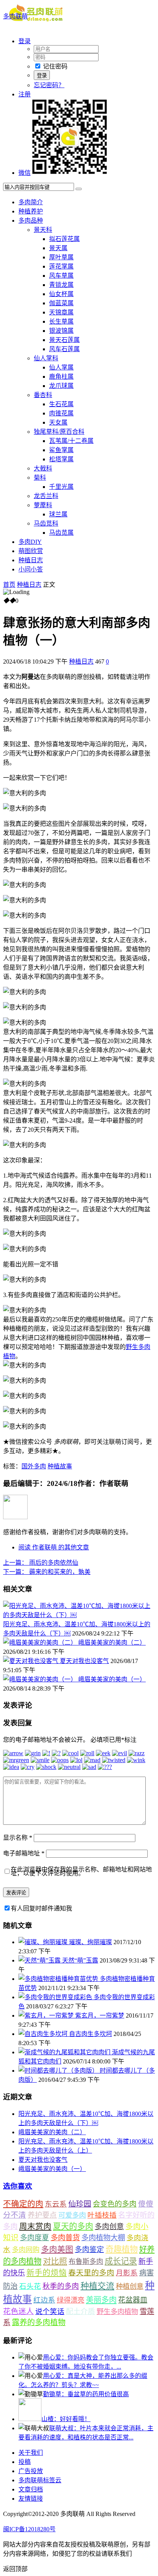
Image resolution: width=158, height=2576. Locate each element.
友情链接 (31, 2499)
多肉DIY (30, 542)
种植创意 (130, 2286)
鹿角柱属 (61, 377)
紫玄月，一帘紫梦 (100, 2015)
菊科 (40, 478)
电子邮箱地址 (24, 1853)
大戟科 (43, 468)
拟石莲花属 (64, 239)
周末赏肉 (35, 2226)
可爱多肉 (72, 2215)
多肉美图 (57, 2249)
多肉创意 (109, 2227)
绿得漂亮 (71, 2300)
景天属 (58, 248)
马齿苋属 (61, 533)
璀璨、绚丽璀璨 (91, 1942)
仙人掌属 (61, 367)
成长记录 (121, 2261)
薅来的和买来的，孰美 (47, 1572)
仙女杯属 (61, 294)
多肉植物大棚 (103, 2238)
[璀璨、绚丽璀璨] (44, 1942)
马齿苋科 (46, 523)
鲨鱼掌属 (61, 450)
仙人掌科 (46, 358)
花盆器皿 (133, 2300)
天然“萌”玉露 (80, 1960)
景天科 (43, 230)
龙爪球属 (61, 386)
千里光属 (61, 487)
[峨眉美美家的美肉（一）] (41, 1679)
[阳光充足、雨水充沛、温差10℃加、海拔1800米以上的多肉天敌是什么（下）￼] (79, 1615)
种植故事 (60, 1466)
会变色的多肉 (115, 2204)
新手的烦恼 (47, 2273)
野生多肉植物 (117, 2312)
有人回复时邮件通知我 (41, 1908)
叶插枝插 (102, 2215)
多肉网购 (26, 2250)
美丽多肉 (101, 2300)
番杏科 (43, 395)
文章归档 (31, 2489)
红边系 (44, 2300)
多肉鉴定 (89, 2250)
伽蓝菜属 (61, 303)
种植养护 (31, 211)
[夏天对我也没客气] (31, 1661)
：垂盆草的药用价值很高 (86, 2394)
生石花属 (61, 404)
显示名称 (18, 1838)
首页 (9, 585)
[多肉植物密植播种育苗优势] (59, 1979)
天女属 (58, 422)
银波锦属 (61, 331)
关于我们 (31, 2453)
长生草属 (61, 321)
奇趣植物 (122, 2249)
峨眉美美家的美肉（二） (112, 1643)
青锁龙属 (61, 285)
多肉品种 (31, 220)
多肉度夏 (35, 2238)
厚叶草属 (61, 257)
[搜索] (79, 189)
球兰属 (58, 514)
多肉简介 (31, 202)
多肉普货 (65, 2238)
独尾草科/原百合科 (59, 432)
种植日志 (31, 560)
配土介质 (81, 2312)
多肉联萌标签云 (40, 2480)
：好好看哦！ (66, 2419)
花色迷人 (18, 2312)
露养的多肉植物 (39, 2322)
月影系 (127, 2273)
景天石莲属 (64, 340)
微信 (25, 173)
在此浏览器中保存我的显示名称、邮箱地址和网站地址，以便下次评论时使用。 (81, 1871)
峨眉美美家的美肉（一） (112, 1679)
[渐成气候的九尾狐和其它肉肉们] (65, 2052)
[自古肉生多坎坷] (44, 2034)
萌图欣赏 (31, 551)
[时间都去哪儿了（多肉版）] (59, 2071)
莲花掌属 (61, 266)
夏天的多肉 (73, 2226)
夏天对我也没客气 (84, 1661)
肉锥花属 (61, 413)
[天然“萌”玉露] (40, 1960)
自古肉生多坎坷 (91, 2034)
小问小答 (31, 569)
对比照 (55, 2261)
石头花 (30, 2286)
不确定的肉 (23, 2204)
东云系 (56, 2204)
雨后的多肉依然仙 (41, 1563)
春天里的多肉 (91, 2273)
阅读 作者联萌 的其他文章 (54, 1547)
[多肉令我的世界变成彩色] (56, 1997)
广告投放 (31, 2471)
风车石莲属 (64, 349)
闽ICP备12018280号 (29, 2529)
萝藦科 (43, 505)
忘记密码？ (49, 85)
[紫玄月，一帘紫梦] (47, 2015)
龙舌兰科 (46, 496)
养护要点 (42, 2215)
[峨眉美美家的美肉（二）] (41, 1643)
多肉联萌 (15, 16)
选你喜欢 (18, 2186)
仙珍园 (80, 2204)
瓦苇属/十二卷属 (71, 441)
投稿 (25, 2462)
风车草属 (61, 276)
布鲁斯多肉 (86, 2262)
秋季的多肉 (61, 2286)
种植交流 (97, 2286)
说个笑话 (50, 2312)
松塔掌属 (61, 459)
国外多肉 (34, 1466)
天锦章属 (61, 312)
